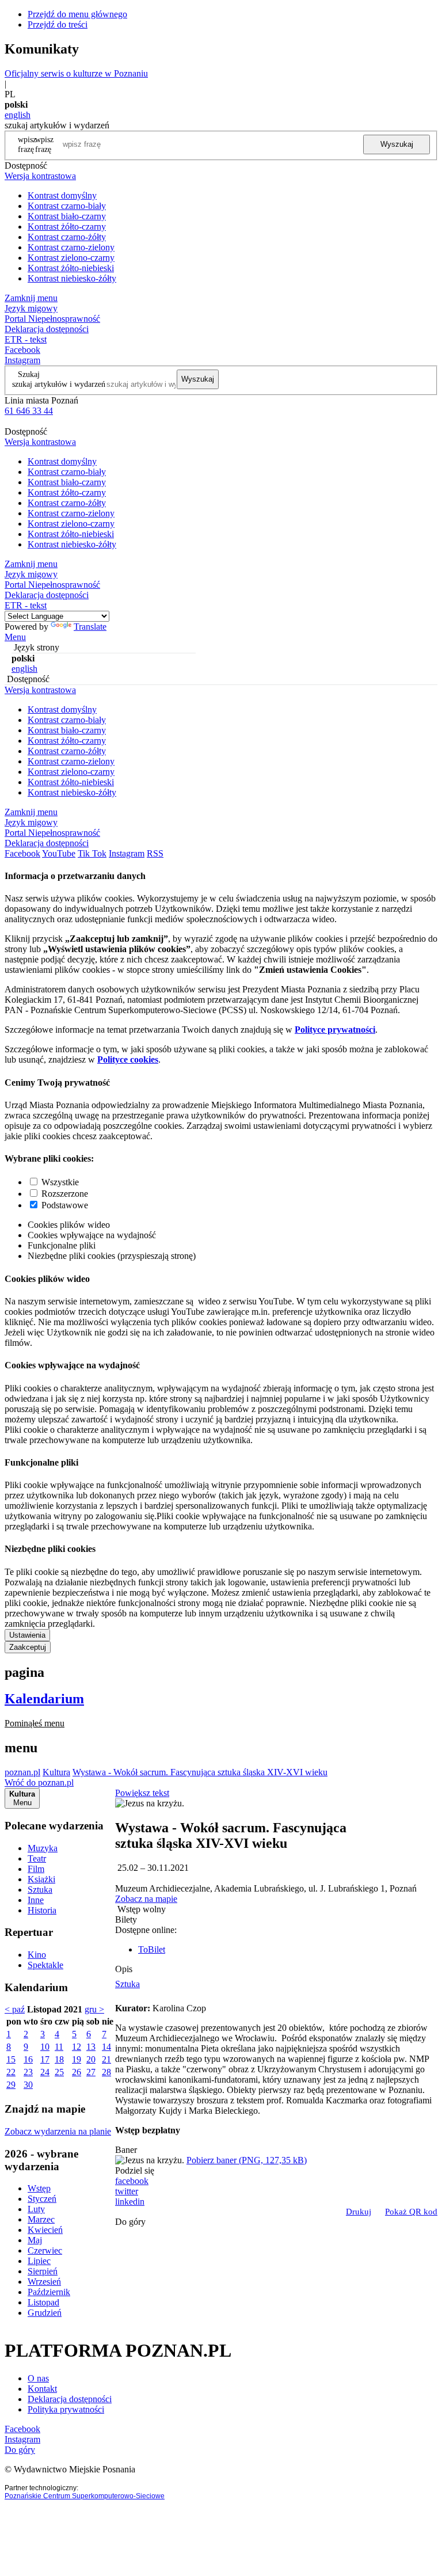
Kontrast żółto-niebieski (71, 268)
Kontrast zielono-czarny (71, 258)
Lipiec (39, 2261)
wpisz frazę (44, 144)
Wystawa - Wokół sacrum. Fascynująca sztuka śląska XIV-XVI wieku (200, 1772)
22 (11, 2072)
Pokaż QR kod (411, 2212)
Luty (36, 2209)
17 (45, 2059)
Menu (15, 637)
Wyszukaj (397, 144)
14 (106, 2047)
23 (28, 2072)
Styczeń (42, 2199)
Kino (37, 1955)
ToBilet (152, 1949)
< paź (15, 2009)
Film (36, 1869)
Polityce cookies (128, 1059)
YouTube (59, 853)
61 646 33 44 (29, 411)
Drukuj (359, 2212)
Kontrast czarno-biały (67, 206)
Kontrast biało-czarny (67, 216)
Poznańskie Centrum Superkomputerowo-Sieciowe (85, 2496)
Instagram (22, 360)
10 (45, 2047)
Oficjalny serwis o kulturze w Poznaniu (76, 73)
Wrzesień (44, 2282)
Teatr (37, 1858)
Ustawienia (27, 1635)
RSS (155, 853)
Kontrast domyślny (62, 195)
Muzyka (43, 1848)
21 (106, 2059)
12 (77, 2047)
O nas (38, 2378)
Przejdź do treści (58, 24)
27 (91, 2072)
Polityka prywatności (66, 2409)
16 (28, 2059)
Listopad (43, 2302)
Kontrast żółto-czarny (67, 227)
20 (91, 2059)
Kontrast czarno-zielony (71, 247)
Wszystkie (60, 1182)
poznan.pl (22, 1772)
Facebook (22, 350)
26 (77, 2072)
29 (11, 2085)
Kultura (56, 1772)
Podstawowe (65, 1205)
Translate (90, 627)
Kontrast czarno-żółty (67, 237)
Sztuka (40, 1890)
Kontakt (42, 2389)
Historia (42, 1910)
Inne (36, 1900)
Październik (49, 2292)
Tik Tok (92, 853)
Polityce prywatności (335, 1030)
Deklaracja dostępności (70, 2399)
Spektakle (45, 1965)
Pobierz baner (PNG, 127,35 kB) (247, 2160)
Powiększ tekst (142, 1793)
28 (106, 2072)
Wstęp (39, 2188)
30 (28, 2085)
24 (45, 2072)
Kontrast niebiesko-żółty (72, 278)
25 (59, 2072)
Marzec (41, 2219)
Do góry (130, 2222)
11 (59, 2047)
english (18, 115)
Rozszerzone (65, 1194)
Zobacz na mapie (146, 1899)
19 (77, 2059)
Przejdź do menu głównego (77, 14)
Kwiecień (45, 2230)
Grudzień (45, 2313)
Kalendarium (44, 1699)
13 (91, 2047)
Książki (41, 1879)
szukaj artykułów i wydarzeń (59, 384)
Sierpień (43, 2271)
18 (59, 2059)
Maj (35, 2240)
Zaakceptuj (28, 1647)
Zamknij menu (31, 298)
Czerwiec (45, 2250)
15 (11, 2059)
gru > (94, 2009)
